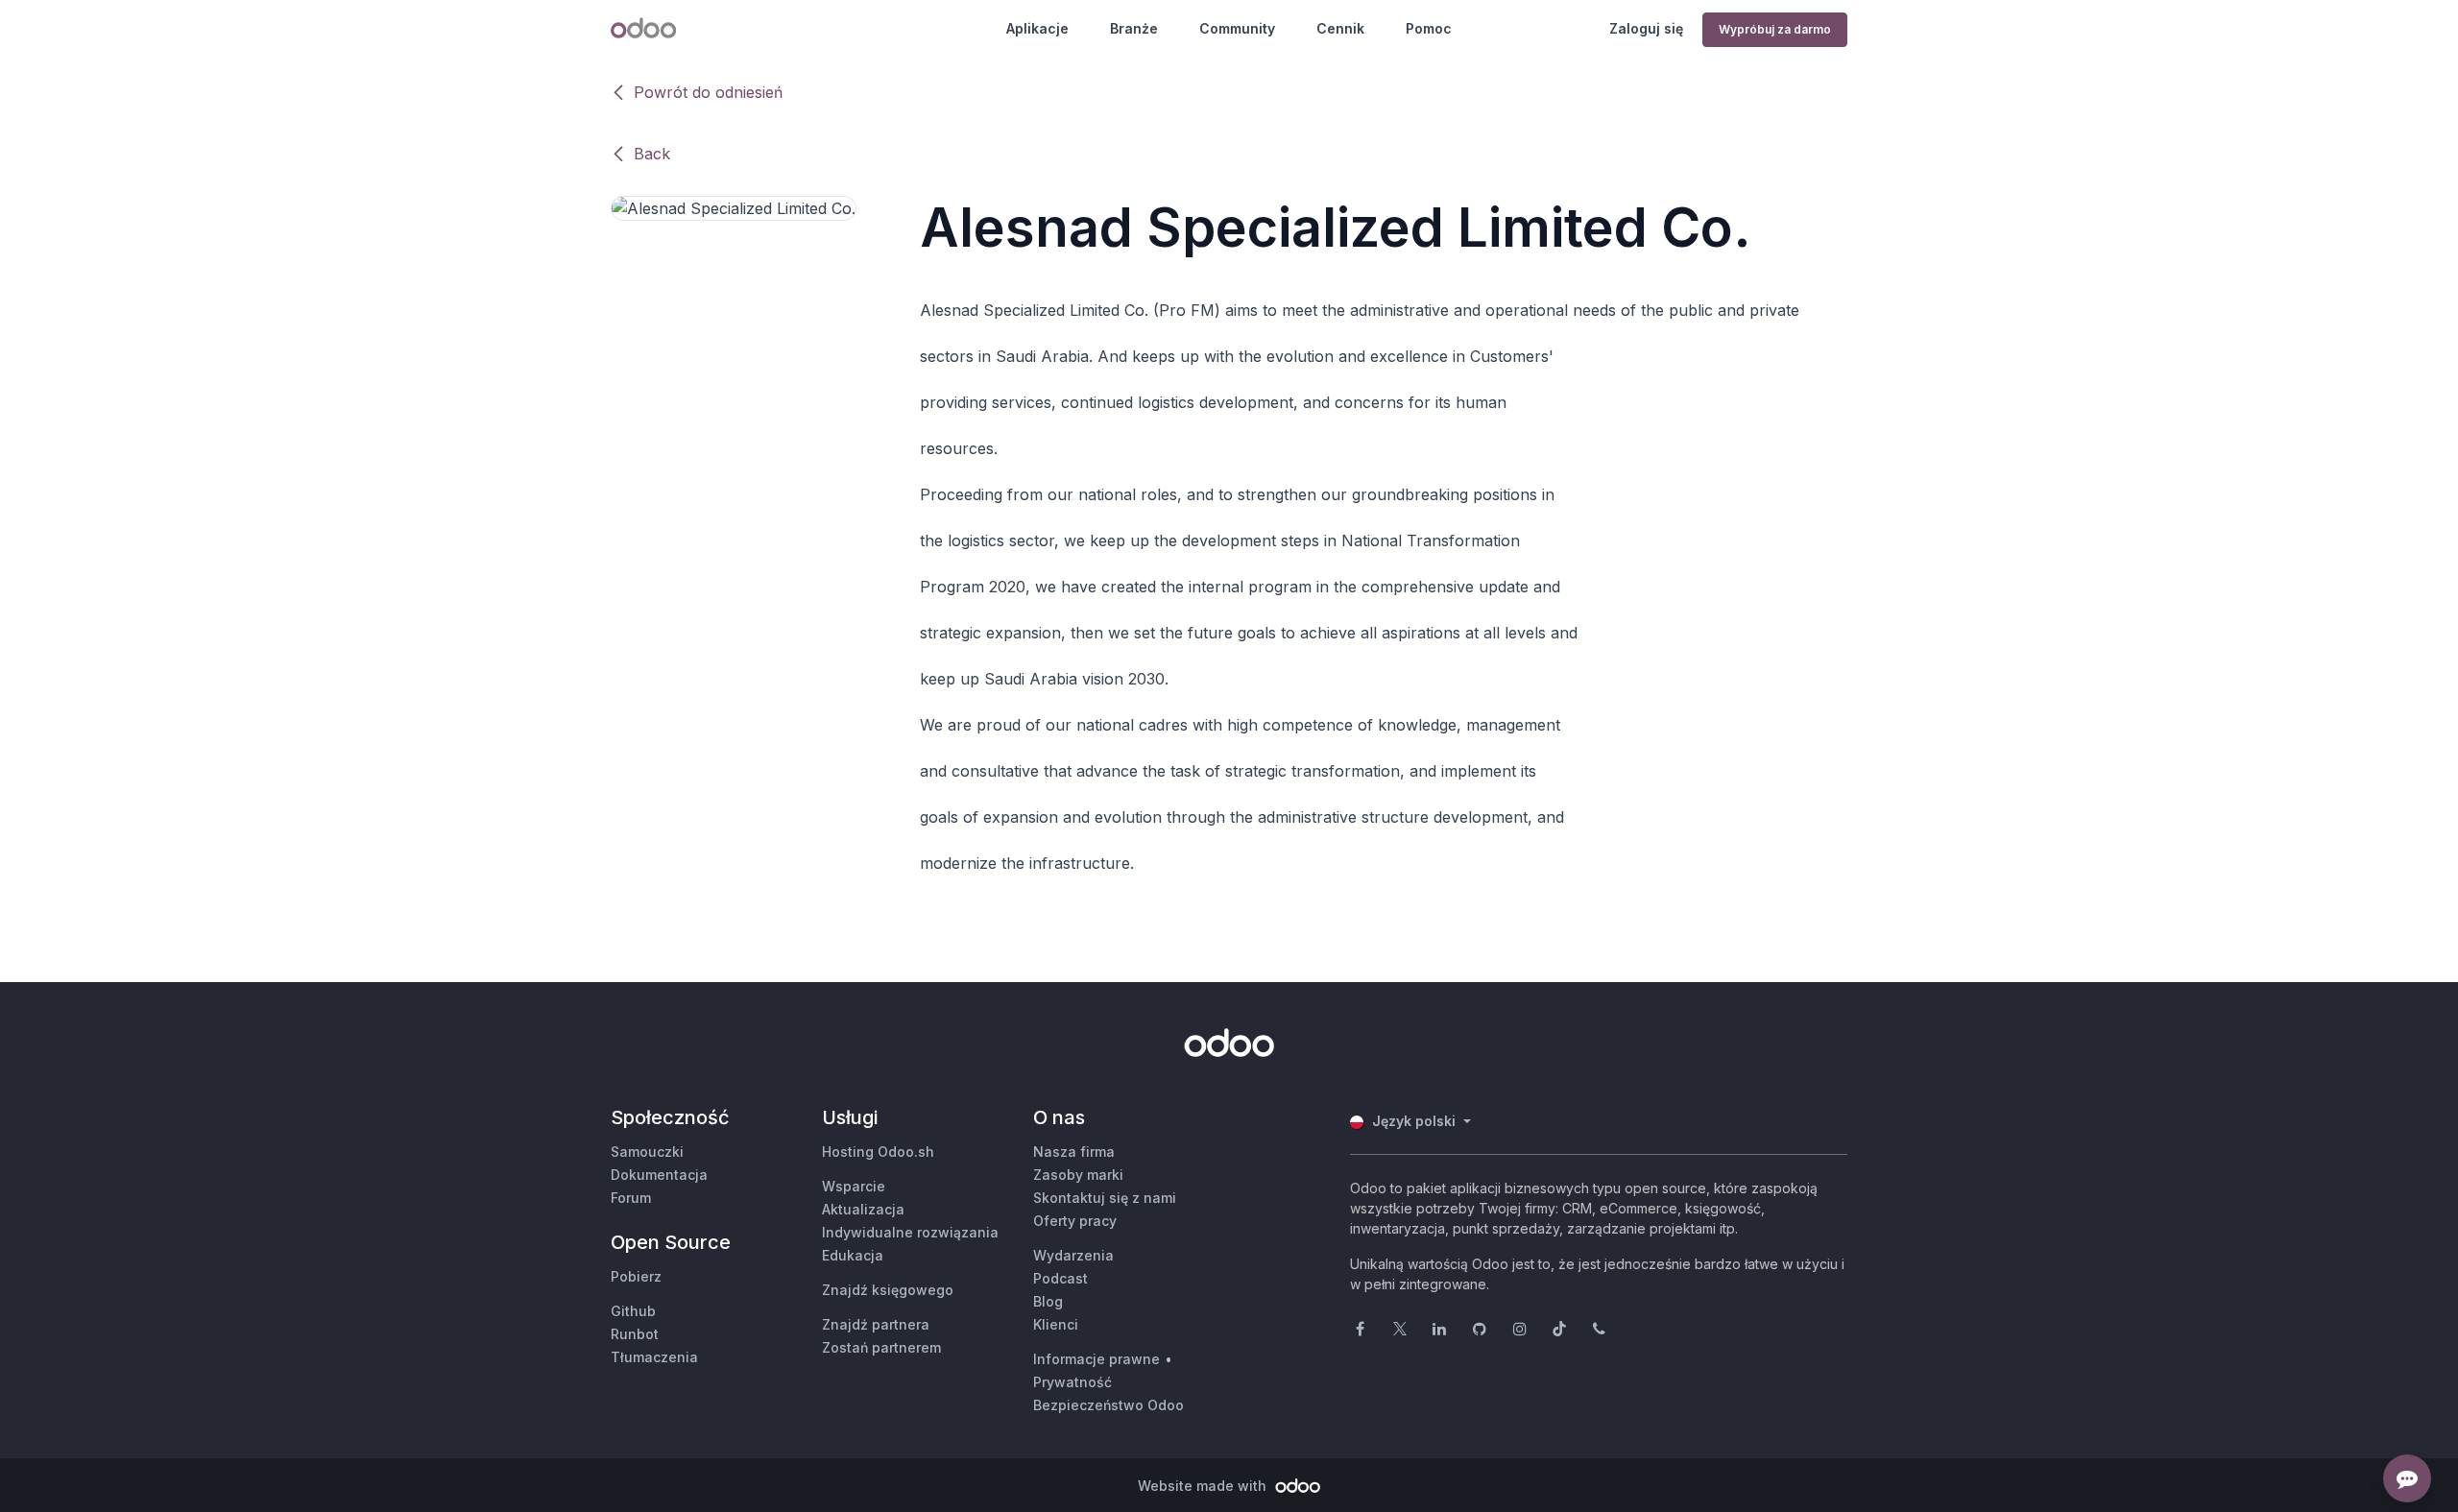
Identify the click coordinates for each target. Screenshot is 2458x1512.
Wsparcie (854, 1186)
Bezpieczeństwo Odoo (1109, 1405)
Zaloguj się (1646, 28)
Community (1237, 28)
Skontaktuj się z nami (1105, 1198)
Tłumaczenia (654, 1357)
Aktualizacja (863, 1209)
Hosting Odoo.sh (878, 1152)
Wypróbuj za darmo (1775, 29)
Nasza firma (1074, 1152)
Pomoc (1429, 28)
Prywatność (1072, 1382)
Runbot (635, 1334)
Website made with (1204, 1486)
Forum (631, 1198)
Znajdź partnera (876, 1324)
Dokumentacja (659, 1175)
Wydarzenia (1073, 1255)
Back (652, 154)
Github (633, 1311)
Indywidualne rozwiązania (910, 1232)
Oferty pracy (1075, 1221)
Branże (1134, 28)
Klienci (1056, 1324)
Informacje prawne (1096, 1359)
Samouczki (647, 1152)
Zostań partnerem (881, 1347)
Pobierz (636, 1276)
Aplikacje (1037, 28)
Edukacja (853, 1255)
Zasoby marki (1078, 1175)
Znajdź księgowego (888, 1290)
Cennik (1340, 28)
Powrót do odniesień (708, 92)
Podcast (1060, 1278)
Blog (1048, 1301)
